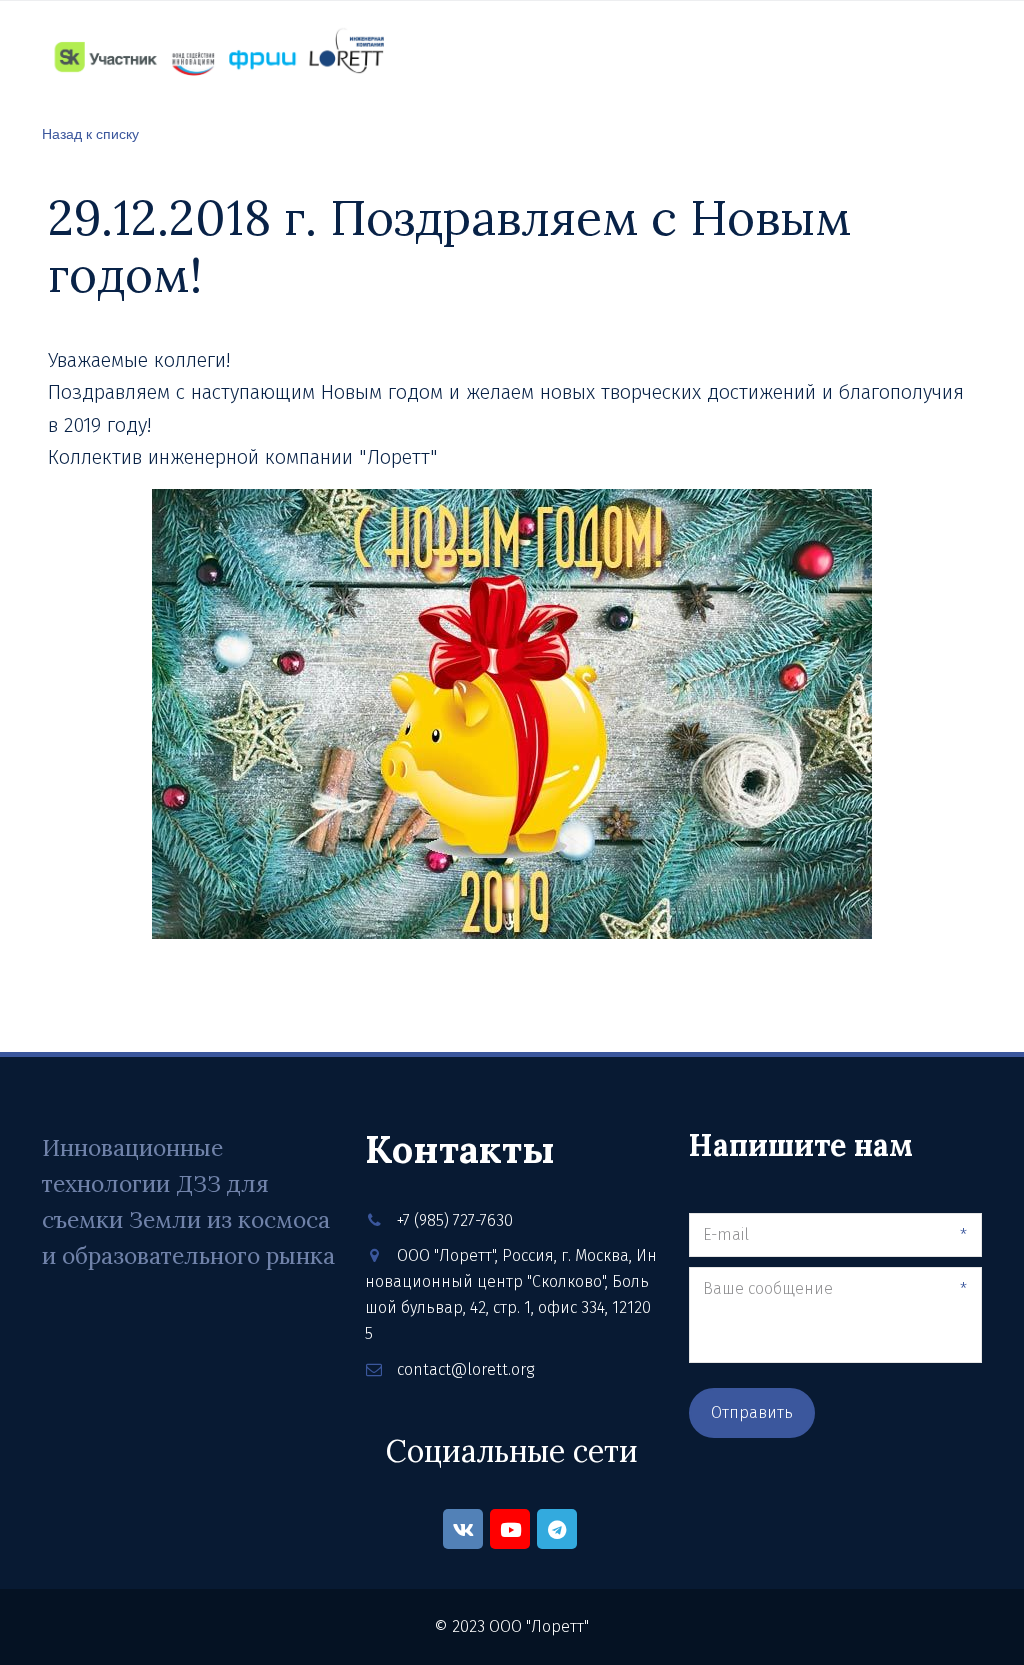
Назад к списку (90, 133)
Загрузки (766, 56)
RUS (915, 56)
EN (961, 56)
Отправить (752, 1412)
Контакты (549, 56)
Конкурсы (660, 56)
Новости (443, 56)
